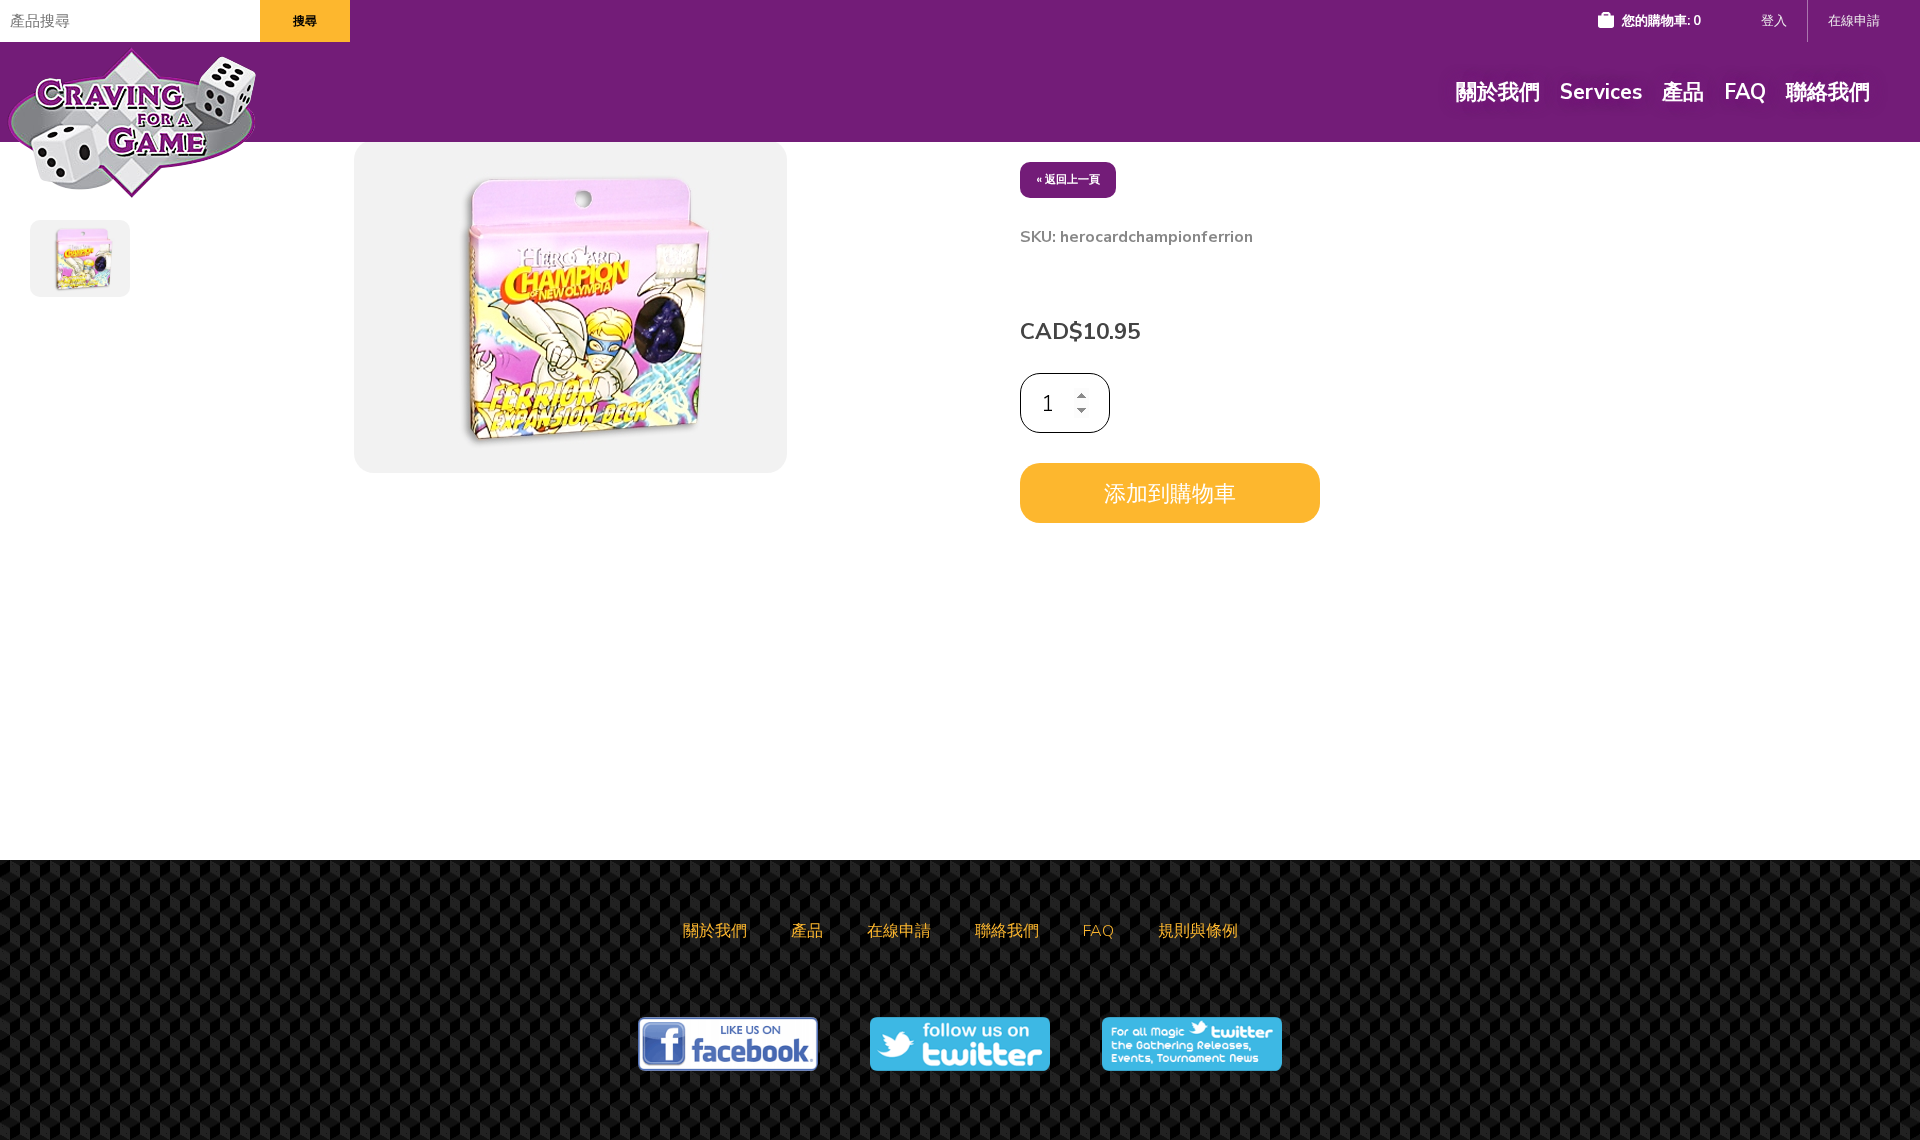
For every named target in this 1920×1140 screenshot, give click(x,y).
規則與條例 (1198, 931)
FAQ (1745, 92)
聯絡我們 (1828, 92)
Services (1601, 92)
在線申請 (1854, 21)
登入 (1774, 21)
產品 (1683, 92)
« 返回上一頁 (1068, 179)
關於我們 (1498, 92)
